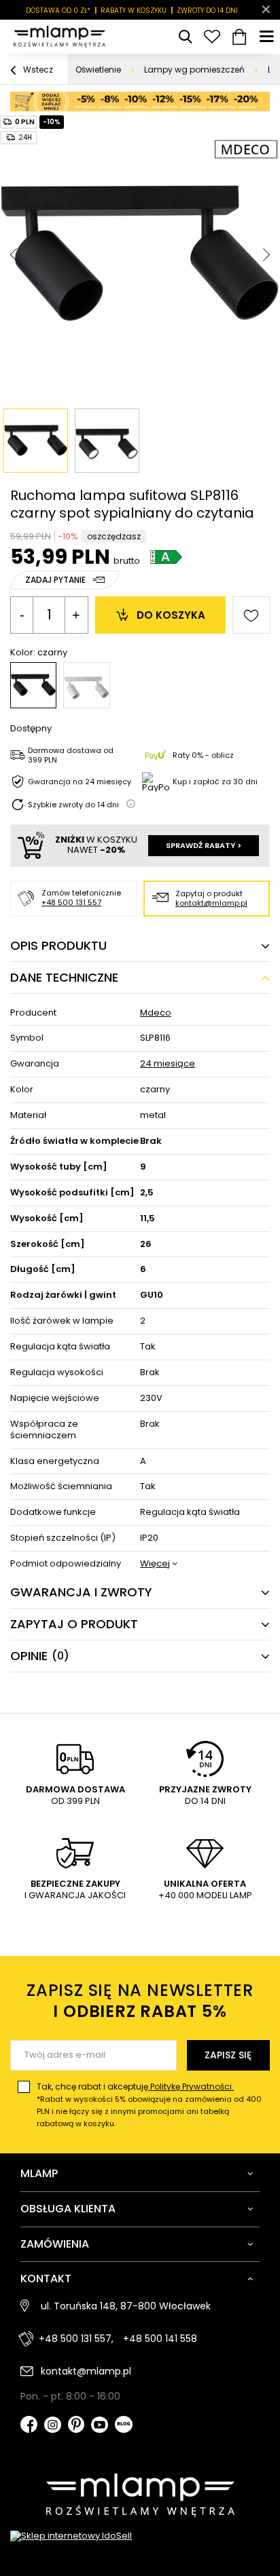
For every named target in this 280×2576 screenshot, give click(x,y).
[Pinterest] (76, 2426)
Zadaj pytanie (55, 580)
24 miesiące (168, 1064)
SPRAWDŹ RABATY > (204, 845)
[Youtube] (100, 2426)
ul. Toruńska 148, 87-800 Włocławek (126, 2306)
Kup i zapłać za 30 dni (215, 782)
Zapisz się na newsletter (140, 2001)
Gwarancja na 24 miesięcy (80, 782)
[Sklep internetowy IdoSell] (140, 2536)
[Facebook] (29, 2426)
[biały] (86, 685)
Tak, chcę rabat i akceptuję (149, 2105)
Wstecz (37, 70)
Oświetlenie (98, 70)
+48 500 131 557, (76, 2339)
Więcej (155, 1564)
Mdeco (156, 1013)
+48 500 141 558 (160, 2339)
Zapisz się (228, 2055)
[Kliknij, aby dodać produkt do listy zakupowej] (251, 615)
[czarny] (33, 685)
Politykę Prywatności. (191, 2087)
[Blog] (124, 2426)
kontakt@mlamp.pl (211, 903)
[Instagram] (53, 2426)
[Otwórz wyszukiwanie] (185, 37)
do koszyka (171, 615)
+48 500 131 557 (71, 902)
